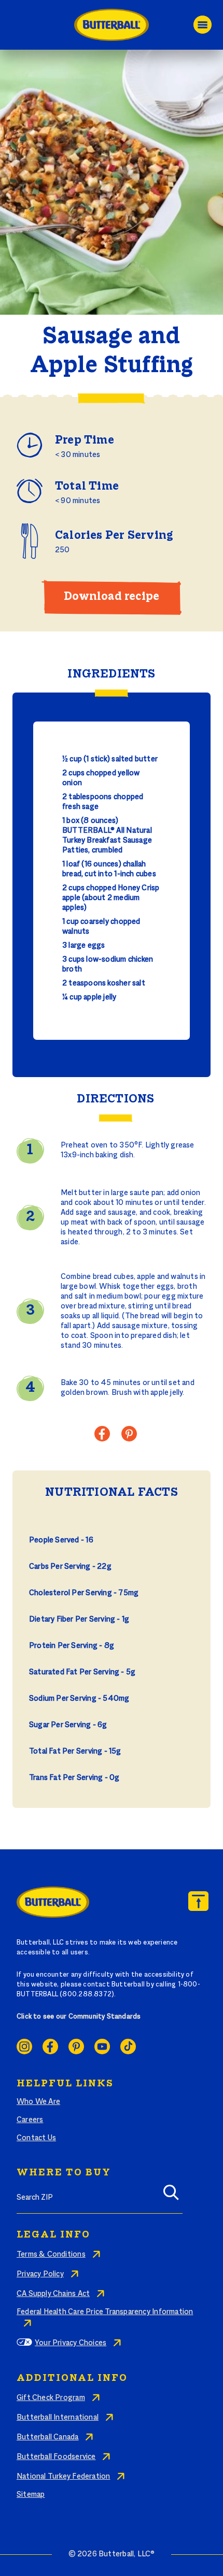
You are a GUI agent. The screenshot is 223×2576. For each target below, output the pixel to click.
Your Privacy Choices (71, 2343)
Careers (30, 2120)
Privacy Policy (40, 2274)
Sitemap (31, 2495)
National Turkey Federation (63, 2477)
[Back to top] (198, 1901)
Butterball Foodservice (56, 2457)
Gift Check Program (51, 2398)
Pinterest (76, 2047)
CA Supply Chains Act (53, 2294)
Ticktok (128, 2047)
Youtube (102, 2047)
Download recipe (112, 597)
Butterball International (58, 2418)
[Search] (171, 2196)
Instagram (24, 2047)
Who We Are (38, 2102)
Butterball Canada (48, 2437)
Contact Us (36, 2138)
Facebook (50, 2047)
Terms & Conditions (51, 2255)
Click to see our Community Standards (79, 2017)
